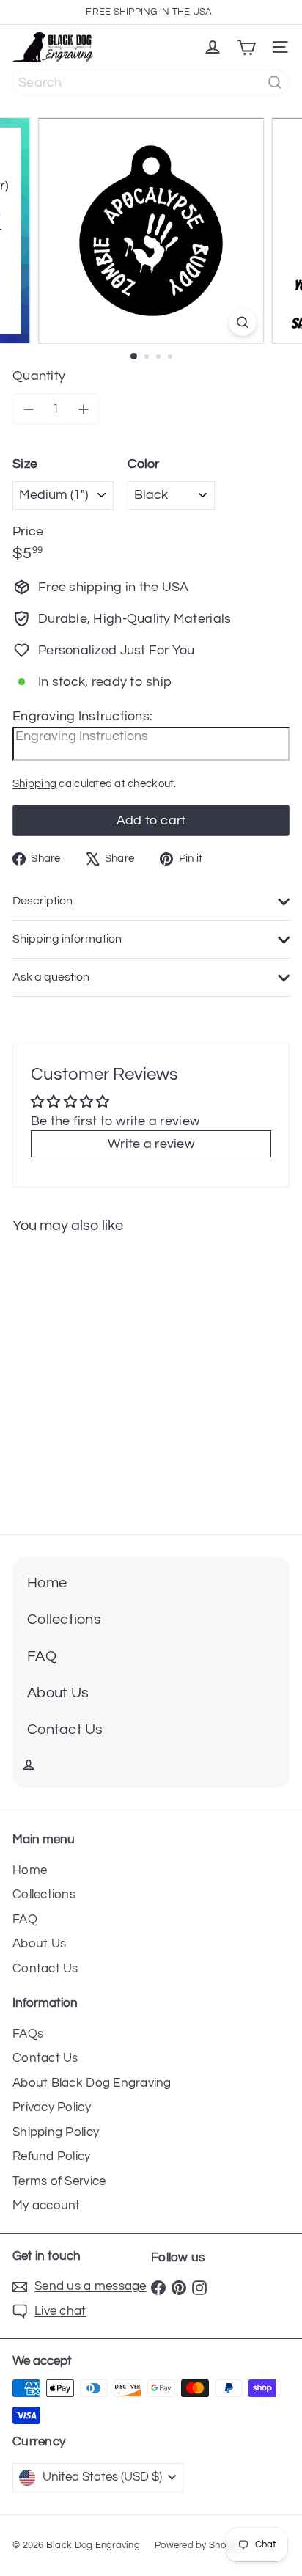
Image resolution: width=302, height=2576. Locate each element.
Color (143, 464)
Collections (44, 1895)
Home (30, 1870)
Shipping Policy (56, 2132)
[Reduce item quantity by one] (28, 409)
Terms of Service (59, 2181)
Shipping (34, 783)
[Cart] (246, 48)
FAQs (28, 2034)
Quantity (39, 376)
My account (47, 2206)
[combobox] (151, 83)
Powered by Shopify (198, 2545)
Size (25, 464)
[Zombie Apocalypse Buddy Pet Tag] (93, 1376)
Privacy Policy (52, 2107)
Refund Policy (52, 2156)
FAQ (25, 1920)
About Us (39, 1944)
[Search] (275, 83)
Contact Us (45, 1969)
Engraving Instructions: (82, 716)
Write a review (151, 1144)
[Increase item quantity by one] (83, 409)
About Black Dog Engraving (92, 2083)
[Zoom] (243, 323)
